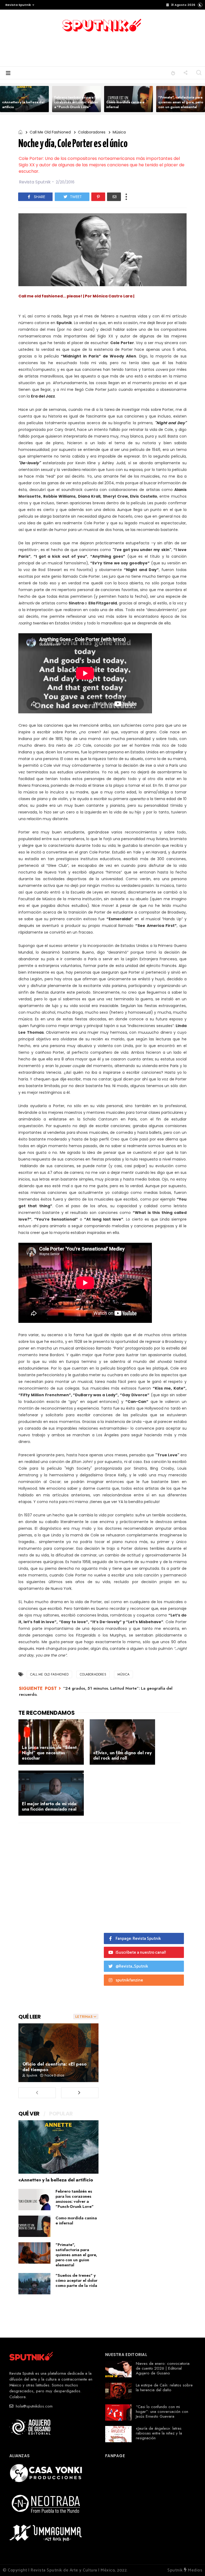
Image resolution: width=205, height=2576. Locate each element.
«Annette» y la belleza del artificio (23, 105)
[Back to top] (192, 2563)
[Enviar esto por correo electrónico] (114, 197)
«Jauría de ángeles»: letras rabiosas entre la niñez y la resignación (159, 2433)
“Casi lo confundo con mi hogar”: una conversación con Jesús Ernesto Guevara (162, 2412)
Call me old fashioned (50, 132)
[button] (19, 5)
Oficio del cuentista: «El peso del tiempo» (55, 2067)
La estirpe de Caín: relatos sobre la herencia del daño (164, 2388)
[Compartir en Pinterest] (98, 197)
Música (119, 132)
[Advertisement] (102, 49)
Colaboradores (92, 132)
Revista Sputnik (18, 5)
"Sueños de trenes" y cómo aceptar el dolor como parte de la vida (76, 2280)
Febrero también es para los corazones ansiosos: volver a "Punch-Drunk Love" (77, 102)
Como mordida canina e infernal (125, 105)
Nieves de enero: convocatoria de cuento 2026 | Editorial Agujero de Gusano (163, 2368)
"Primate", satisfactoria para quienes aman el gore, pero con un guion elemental (181, 102)
